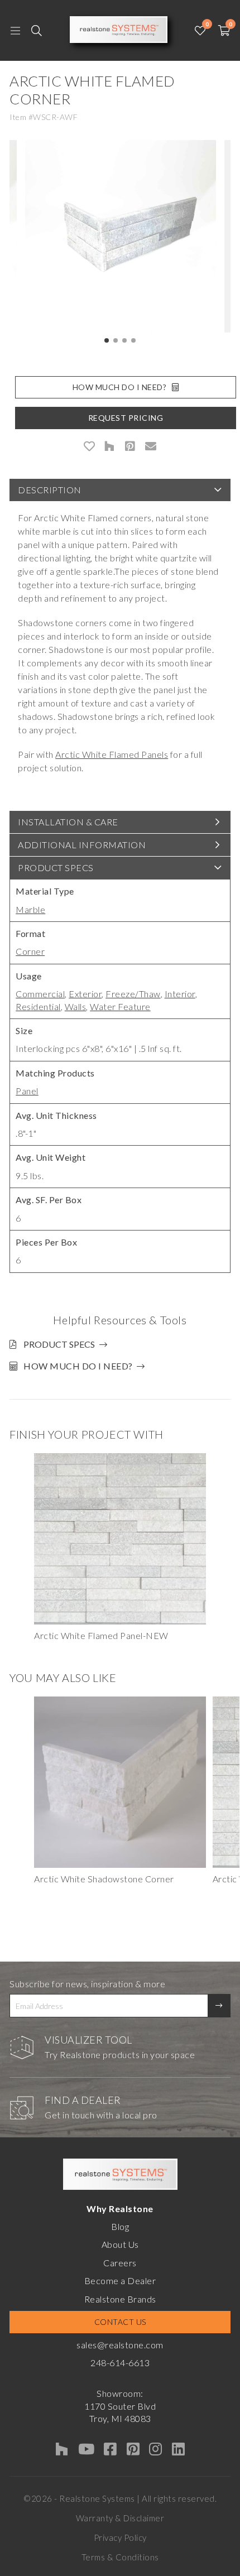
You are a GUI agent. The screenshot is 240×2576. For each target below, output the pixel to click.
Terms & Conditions (120, 2557)
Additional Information (82, 845)
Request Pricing (126, 418)
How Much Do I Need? (120, 387)
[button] (107, 340)
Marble (30, 909)
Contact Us (120, 2322)
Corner (30, 951)
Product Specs (56, 868)
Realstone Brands (120, 2299)
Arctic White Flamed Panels (112, 754)
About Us (120, 2244)
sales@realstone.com (120, 2345)
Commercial (40, 994)
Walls (76, 1006)
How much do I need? (78, 1366)
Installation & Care (68, 822)
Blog (120, 2226)
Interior (180, 994)
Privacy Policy (120, 2537)
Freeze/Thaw (133, 994)
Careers (120, 2263)
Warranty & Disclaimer (120, 2518)
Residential (38, 1006)
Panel (27, 1091)
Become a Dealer (120, 2281)
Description (50, 490)
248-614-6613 (120, 2363)
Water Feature (120, 1006)
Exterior (85, 994)
